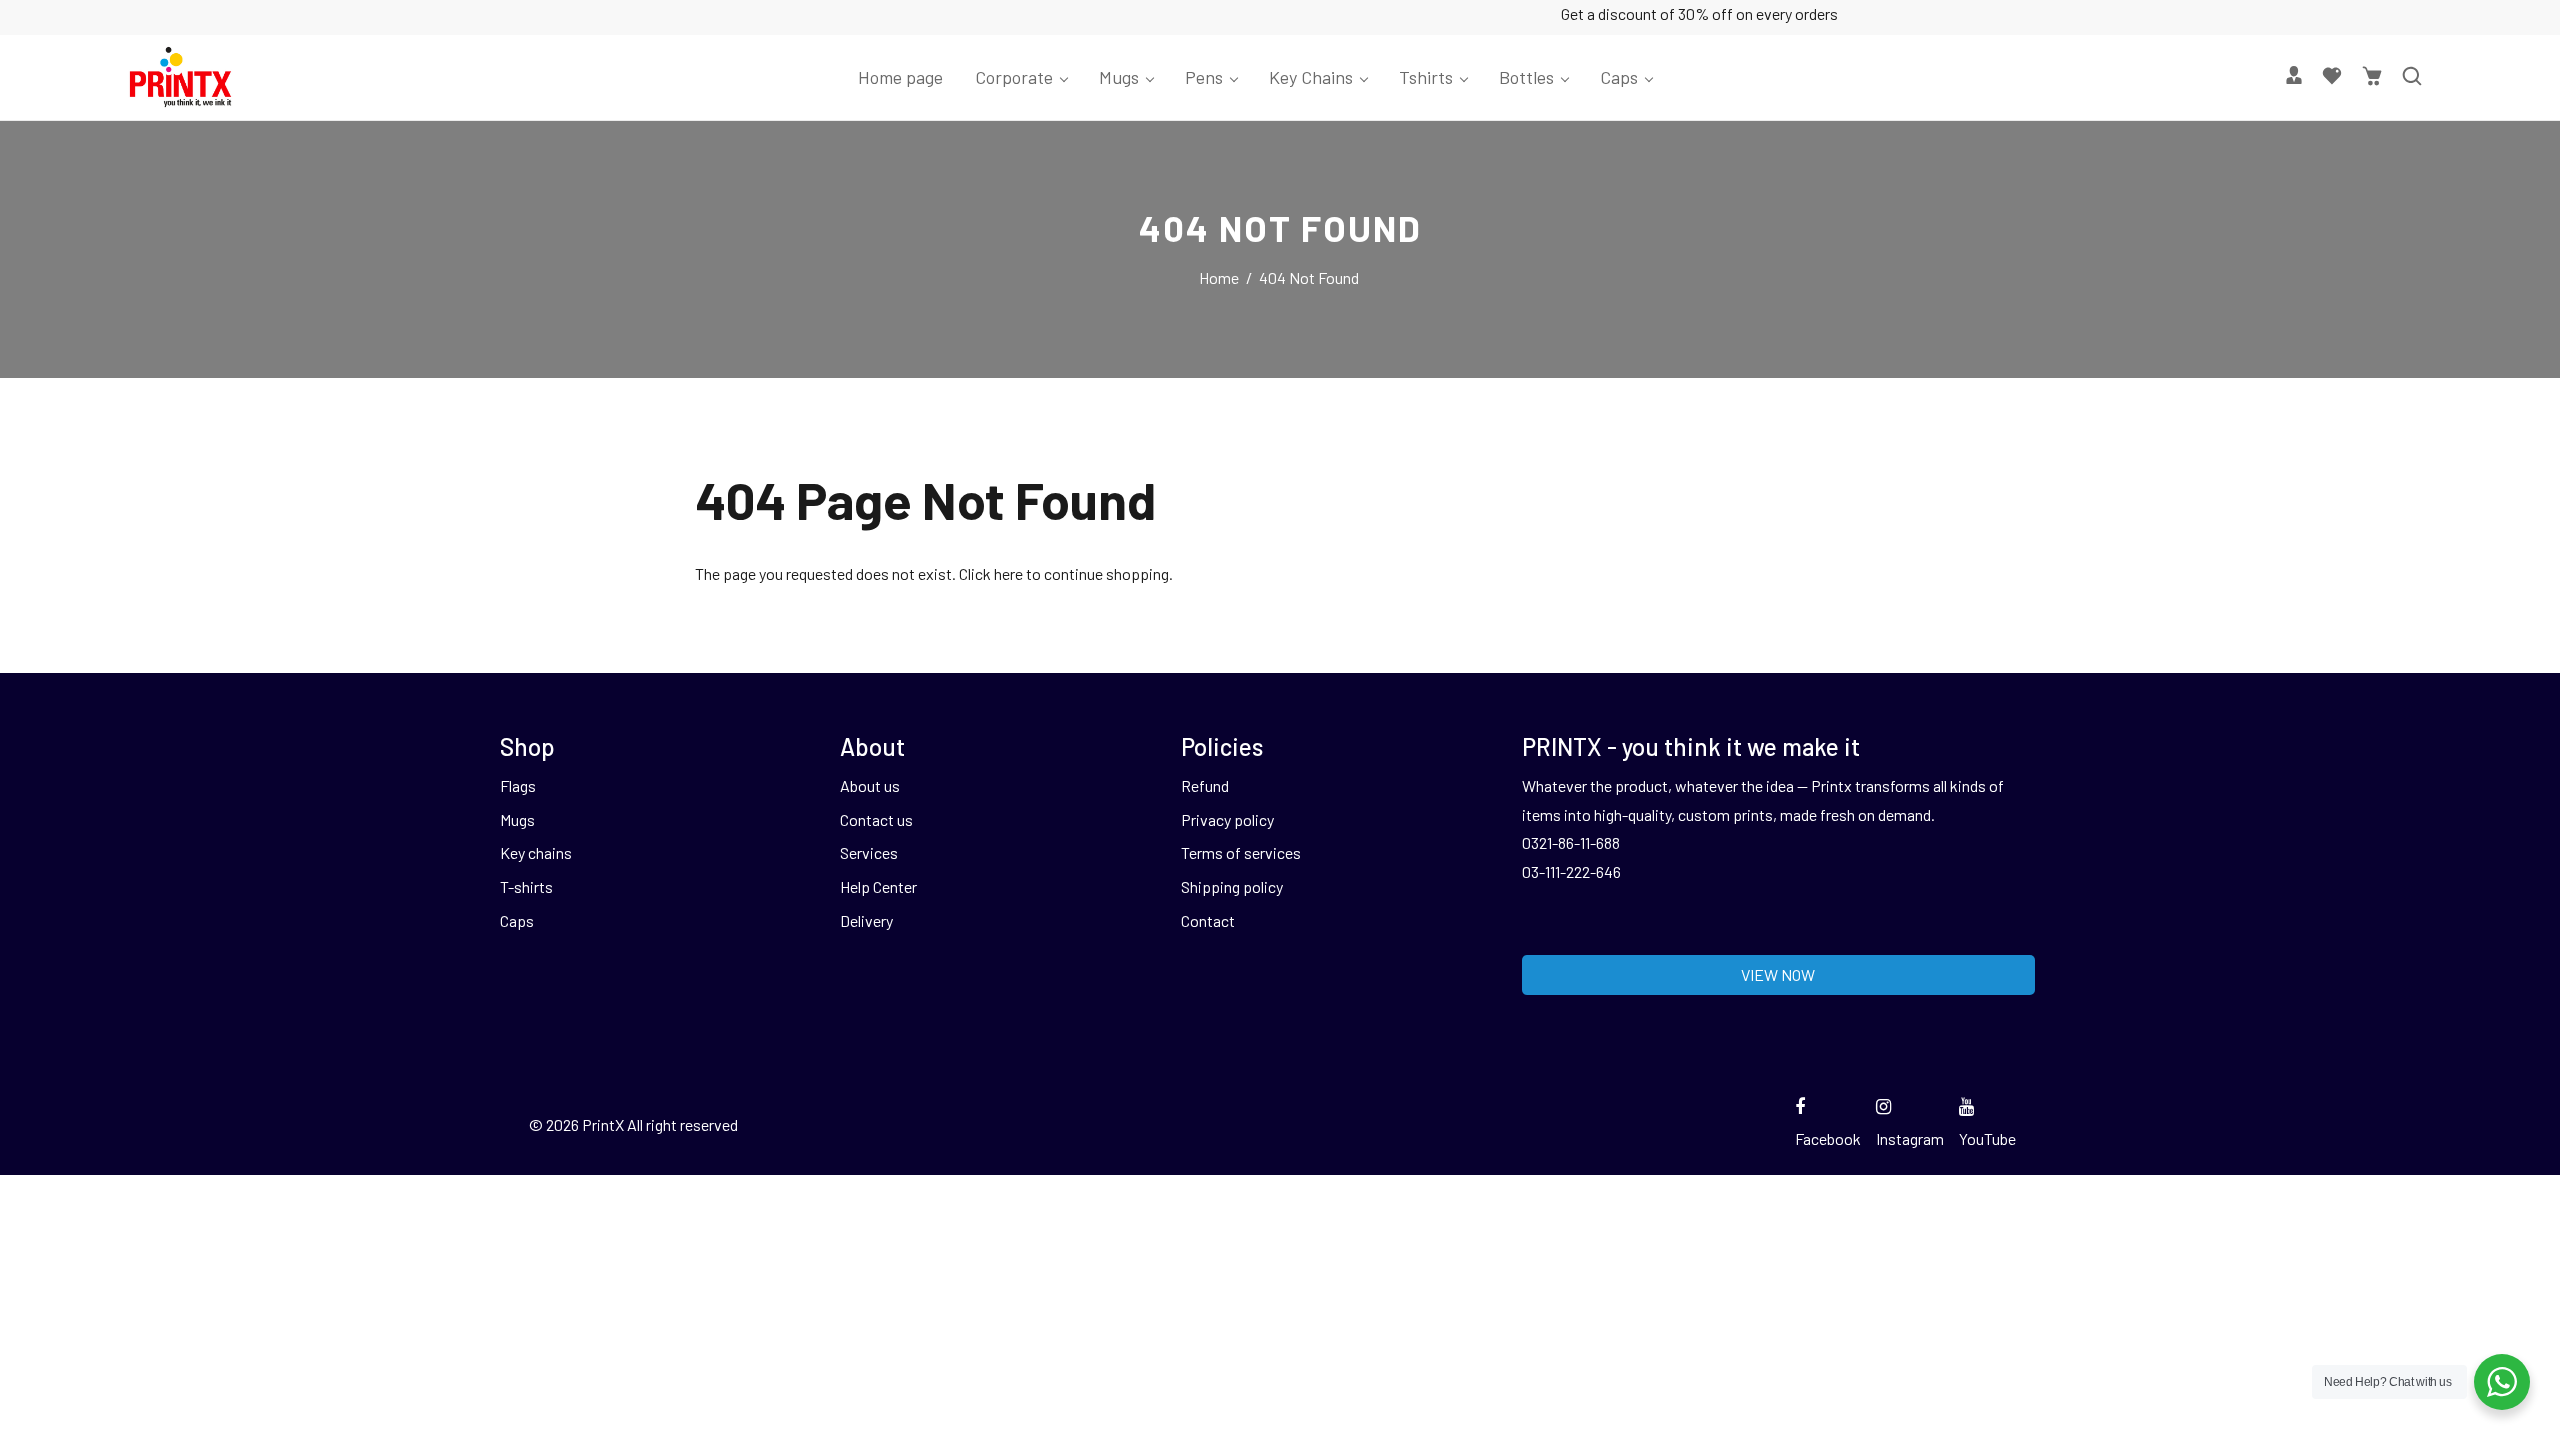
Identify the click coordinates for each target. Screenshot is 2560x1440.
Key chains (536, 852)
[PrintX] (180, 74)
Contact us (876, 819)
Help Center (878, 886)
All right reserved (682, 1124)
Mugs (517, 819)
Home (1219, 277)
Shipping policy (1232, 886)
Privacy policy (1227, 819)
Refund (1205, 785)
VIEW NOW (1778, 974)
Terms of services (1241, 852)
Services (869, 852)
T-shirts (526, 886)
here (1008, 573)
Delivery (866, 920)
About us (870, 785)
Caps (517, 920)
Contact (1208, 920)
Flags (518, 785)
